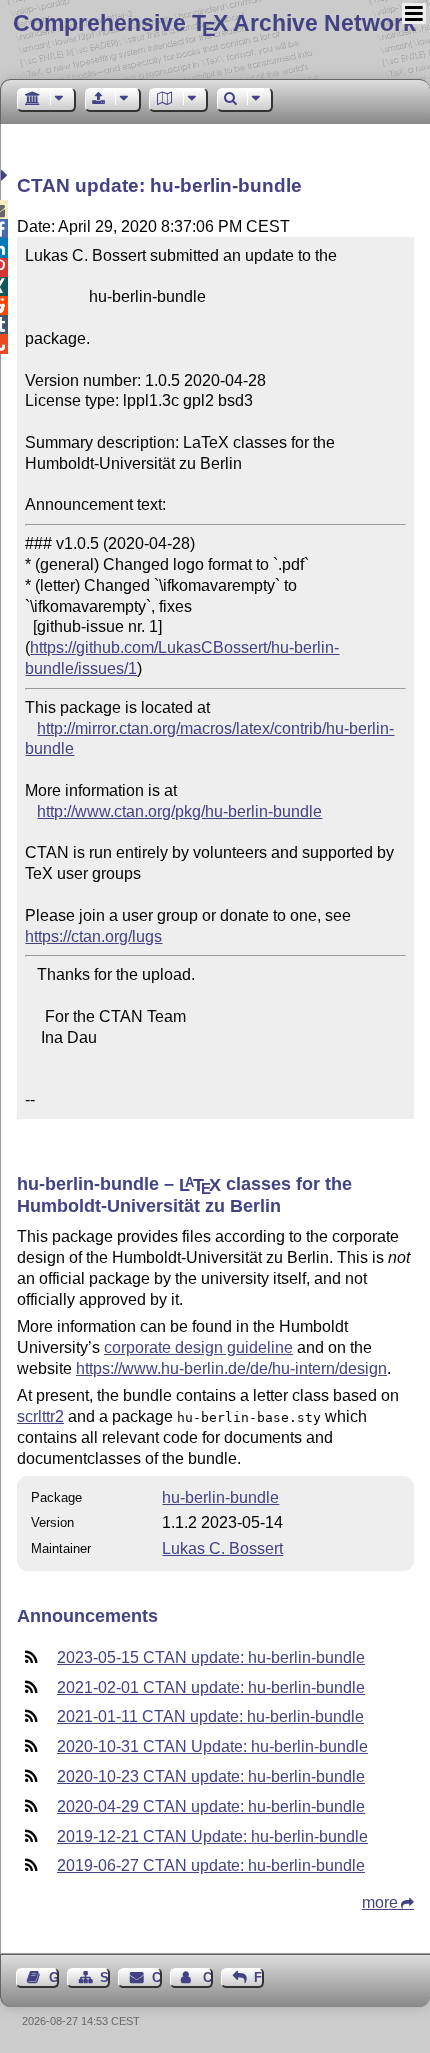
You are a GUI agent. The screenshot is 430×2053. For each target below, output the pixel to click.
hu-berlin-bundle (220, 1497)
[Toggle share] (6, 175)
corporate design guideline (198, 1347)
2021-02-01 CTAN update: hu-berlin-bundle (211, 1687)
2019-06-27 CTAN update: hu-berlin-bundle (211, 1865)
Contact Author (208, 1977)
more (380, 1902)
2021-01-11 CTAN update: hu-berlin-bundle (210, 1716)
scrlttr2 (40, 1416)
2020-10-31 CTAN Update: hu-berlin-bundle (212, 1746)
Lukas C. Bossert (222, 1548)
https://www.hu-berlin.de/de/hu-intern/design (231, 1368)
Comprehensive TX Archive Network (214, 23)
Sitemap (105, 1977)
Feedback (259, 1977)
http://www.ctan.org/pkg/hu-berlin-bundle (179, 811)
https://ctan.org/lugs (93, 936)
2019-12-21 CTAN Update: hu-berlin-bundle (212, 1836)
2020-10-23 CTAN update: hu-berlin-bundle (211, 1776)
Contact (156, 1977)
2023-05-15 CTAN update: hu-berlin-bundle (211, 1657)
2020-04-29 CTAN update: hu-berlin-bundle (211, 1806)
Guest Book (54, 1977)
